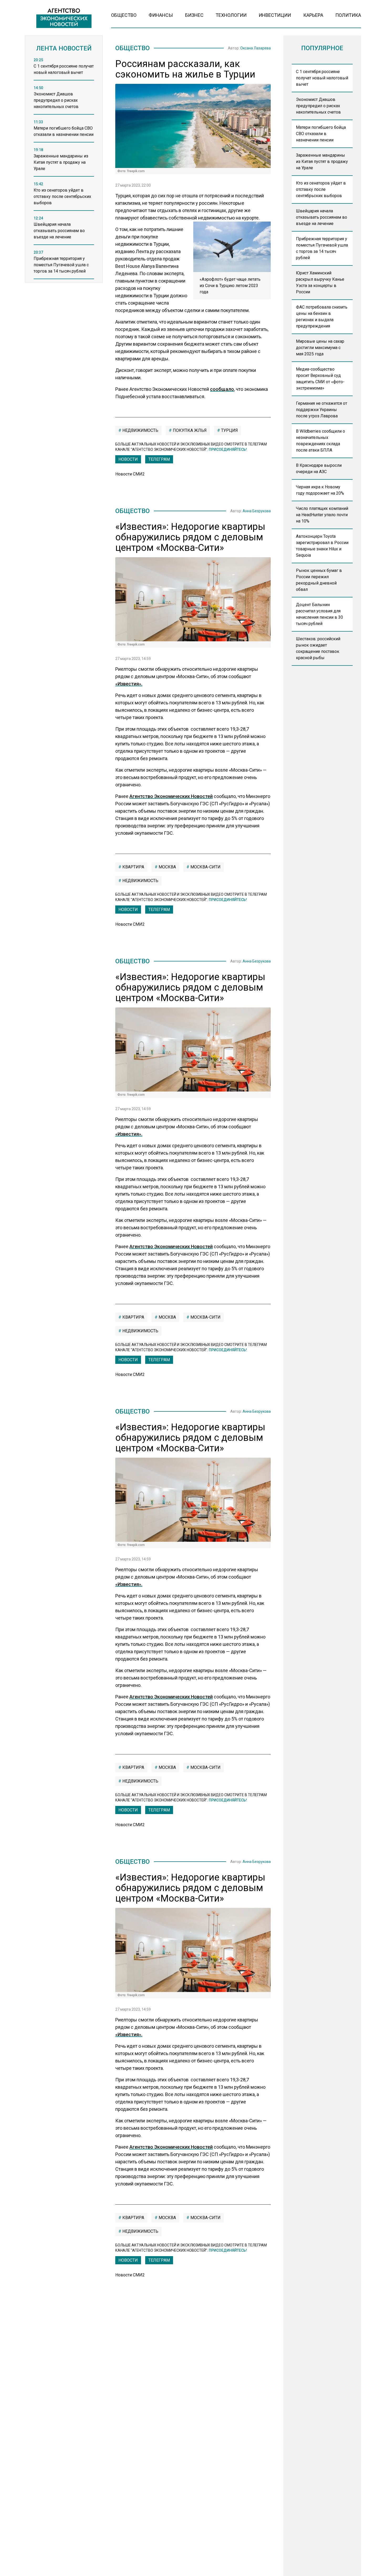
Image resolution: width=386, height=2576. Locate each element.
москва (167, 867)
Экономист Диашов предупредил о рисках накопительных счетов (318, 106)
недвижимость (140, 430)
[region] (64, 172)
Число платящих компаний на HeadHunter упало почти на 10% (322, 515)
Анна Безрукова (257, 511)
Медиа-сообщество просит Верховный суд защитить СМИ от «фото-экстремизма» (320, 379)
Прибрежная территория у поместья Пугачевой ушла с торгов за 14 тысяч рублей (322, 248)
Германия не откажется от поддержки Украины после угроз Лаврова (322, 410)
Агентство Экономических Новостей (171, 796)
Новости (128, 459)
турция (229, 430)
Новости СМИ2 (130, 474)
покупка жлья (189, 430)
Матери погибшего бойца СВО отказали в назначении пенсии (321, 134)
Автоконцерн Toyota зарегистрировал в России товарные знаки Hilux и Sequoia (322, 546)
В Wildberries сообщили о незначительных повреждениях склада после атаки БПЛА (320, 441)
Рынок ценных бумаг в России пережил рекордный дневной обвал (319, 580)
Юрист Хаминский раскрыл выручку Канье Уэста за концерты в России (320, 282)
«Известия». (129, 684)
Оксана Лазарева (255, 48)
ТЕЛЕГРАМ (159, 459)
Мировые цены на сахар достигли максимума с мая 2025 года (320, 348)
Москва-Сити (205, 867)
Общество (124, 15)
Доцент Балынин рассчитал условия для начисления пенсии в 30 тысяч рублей (319, 614)
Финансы (161, 15)
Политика (348, 15)
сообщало (222, 389)
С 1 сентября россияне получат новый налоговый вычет (322, 78)
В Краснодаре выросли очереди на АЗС (319, 468)
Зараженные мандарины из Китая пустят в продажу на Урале (322, 162)
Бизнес (194, 15)
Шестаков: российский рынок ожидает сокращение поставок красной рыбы (318, 648)
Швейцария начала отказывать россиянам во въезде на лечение (322, 217)
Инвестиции (275, 15)
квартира (133, 867)
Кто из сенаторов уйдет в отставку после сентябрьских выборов (321, 189)
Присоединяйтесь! (228, 449)
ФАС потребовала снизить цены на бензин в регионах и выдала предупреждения (322, 317)
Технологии (231, 15)
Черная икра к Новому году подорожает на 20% (320, 490)
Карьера (313, 15)
